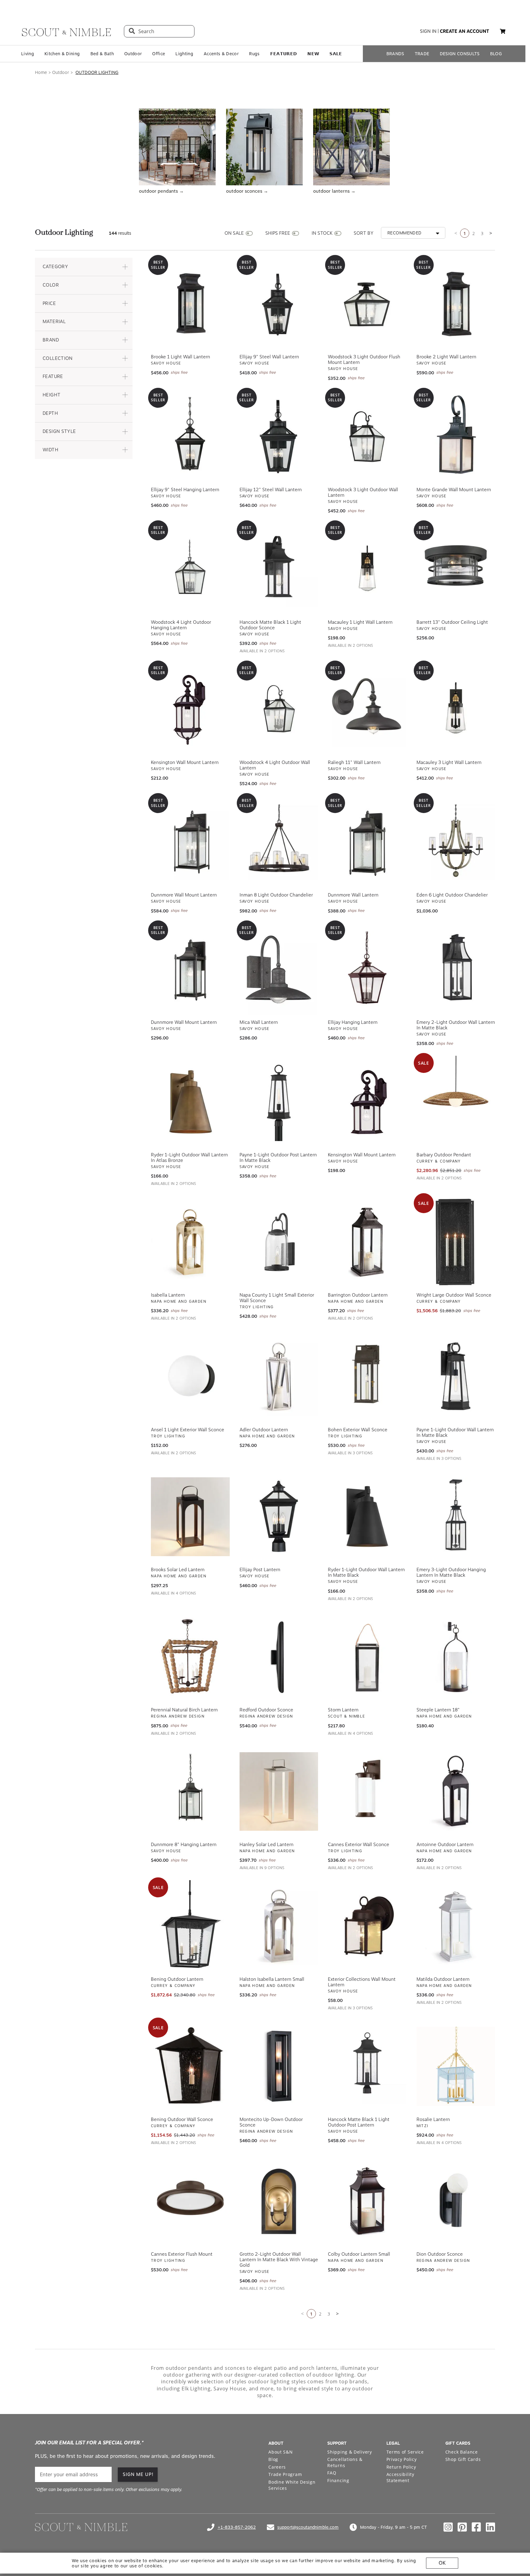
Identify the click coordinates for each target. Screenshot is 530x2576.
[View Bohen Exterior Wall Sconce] (367, 1376)
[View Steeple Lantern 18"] (456, 1656)
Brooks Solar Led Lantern (178, 1569)
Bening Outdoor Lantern (177, 1979)
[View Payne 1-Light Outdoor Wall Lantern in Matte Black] (456, 1376)
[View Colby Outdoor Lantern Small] (367, 2200)
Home (41, 72)
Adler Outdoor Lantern (264, 1429)
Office (159, 54)
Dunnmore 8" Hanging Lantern (184, 1844)
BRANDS (395, 54)
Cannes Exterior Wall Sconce (359, 1844)
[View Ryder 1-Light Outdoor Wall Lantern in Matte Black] (367, 1516)
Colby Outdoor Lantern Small (359, 2254)
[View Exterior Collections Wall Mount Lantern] (367, 1926)
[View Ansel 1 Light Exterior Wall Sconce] (190, 1376)
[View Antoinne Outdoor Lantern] (456, 1791)
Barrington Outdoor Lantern (358, 1294)
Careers (277, 2466)
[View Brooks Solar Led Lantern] (190, 1516)
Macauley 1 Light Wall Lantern (360, 622)
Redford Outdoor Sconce (266, 1709)
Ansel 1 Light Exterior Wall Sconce (188, 1429)
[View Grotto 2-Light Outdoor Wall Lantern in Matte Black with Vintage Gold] (279, 2200)
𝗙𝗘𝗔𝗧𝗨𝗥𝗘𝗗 (284, 54)
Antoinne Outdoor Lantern (445, 1844)
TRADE (422, 54)
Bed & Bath (102, 54)
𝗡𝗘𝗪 (313, 54)
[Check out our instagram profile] (448, 2527)
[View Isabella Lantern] (190, 1241)
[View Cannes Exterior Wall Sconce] (367, 1791)
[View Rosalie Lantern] (456, 2066)
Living (28, 54)
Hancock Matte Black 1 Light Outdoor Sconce (270, 624)
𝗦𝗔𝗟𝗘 (336, 54)
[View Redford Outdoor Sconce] (279, 1656)
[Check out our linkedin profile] (490, 2527)
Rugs (254, 54)
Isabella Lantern (168, 1294)
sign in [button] (428, 31)
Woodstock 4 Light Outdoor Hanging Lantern (181, 624)
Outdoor (133, 54)
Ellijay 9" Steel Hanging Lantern (185, 489)
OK (442, 2563)
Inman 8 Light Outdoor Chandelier (276, 894)
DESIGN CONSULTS (460, 54)
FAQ (332, 2472)
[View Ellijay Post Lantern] (279, 1516)
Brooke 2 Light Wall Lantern (446, 356)
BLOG (496, 54)
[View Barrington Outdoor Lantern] (367, 1241)
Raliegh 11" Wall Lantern (354, 762)
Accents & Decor (221, 54)
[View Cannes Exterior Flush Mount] (190, 2200)
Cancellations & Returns (345, 2462)
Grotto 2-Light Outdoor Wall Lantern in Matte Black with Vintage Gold (279, 2259)
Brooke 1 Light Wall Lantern (181, 356)
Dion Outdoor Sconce (440, 2254)
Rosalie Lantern (433, 2119)
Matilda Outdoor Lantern (443, 1979)
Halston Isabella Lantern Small (272, 1979)
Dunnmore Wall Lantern (353, 894)
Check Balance (462, 2451)
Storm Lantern (343, 1709)
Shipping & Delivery (349, 2451)
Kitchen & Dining (62, 54)
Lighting (184, 54)
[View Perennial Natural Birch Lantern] (190, 1656)
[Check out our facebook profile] (476, 2527)
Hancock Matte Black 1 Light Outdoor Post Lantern (359, 2122)
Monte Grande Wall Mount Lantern (454, 489)
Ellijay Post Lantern (260, 1569)
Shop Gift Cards (463, 2459)
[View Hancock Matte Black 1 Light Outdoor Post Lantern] (367, 2066)
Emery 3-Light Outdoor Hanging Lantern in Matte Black (451, 1572)
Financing (338, 2480)
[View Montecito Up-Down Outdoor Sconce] (279, 2066)
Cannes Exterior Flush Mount (182, 2254)
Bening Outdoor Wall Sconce (182, 2119)
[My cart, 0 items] (503, 31)
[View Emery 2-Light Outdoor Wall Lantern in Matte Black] (456, 969)
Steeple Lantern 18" (438, 1709)
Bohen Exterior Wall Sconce (358, 1429)
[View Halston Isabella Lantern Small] (279, 1926)
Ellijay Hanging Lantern (353, 1022)
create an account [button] (465, 31)
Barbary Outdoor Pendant (444, 1154)
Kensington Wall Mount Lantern (185, 762)
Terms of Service (405, 2451)
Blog (273, 2459)
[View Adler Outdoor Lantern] (279, 1376)
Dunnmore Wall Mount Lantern (184, 894)
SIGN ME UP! (138, 2474)
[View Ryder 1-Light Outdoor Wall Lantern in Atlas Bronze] (190, 1101)
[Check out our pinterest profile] (462, 2527)
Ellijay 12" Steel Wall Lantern (271, 489)
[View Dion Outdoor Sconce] (456, 2200)
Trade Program (285, 2474)
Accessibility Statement (400, 2477)
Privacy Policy (402, 2459)
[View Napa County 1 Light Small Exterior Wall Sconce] (279, 1241)
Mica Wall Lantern (259, 1022)
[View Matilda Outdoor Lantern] (456, 1926)
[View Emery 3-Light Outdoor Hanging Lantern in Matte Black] (456, 1516)
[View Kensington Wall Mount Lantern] (367, 1101)
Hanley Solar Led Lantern (267, 1844)
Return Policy (401, 2466)
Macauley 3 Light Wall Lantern (449, 762)
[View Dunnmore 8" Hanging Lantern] (190, 1791)
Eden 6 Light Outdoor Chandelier (452, 894)
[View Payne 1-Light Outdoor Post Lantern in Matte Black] (279, 1101)
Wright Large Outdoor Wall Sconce (454, 1294)
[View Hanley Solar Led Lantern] (279, 1791)
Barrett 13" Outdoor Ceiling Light (452, 622)
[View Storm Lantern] (367, 1656)
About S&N (280, 2451)
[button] (84, 266)
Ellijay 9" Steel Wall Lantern (269, 356)
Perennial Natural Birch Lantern (184, 1709)
